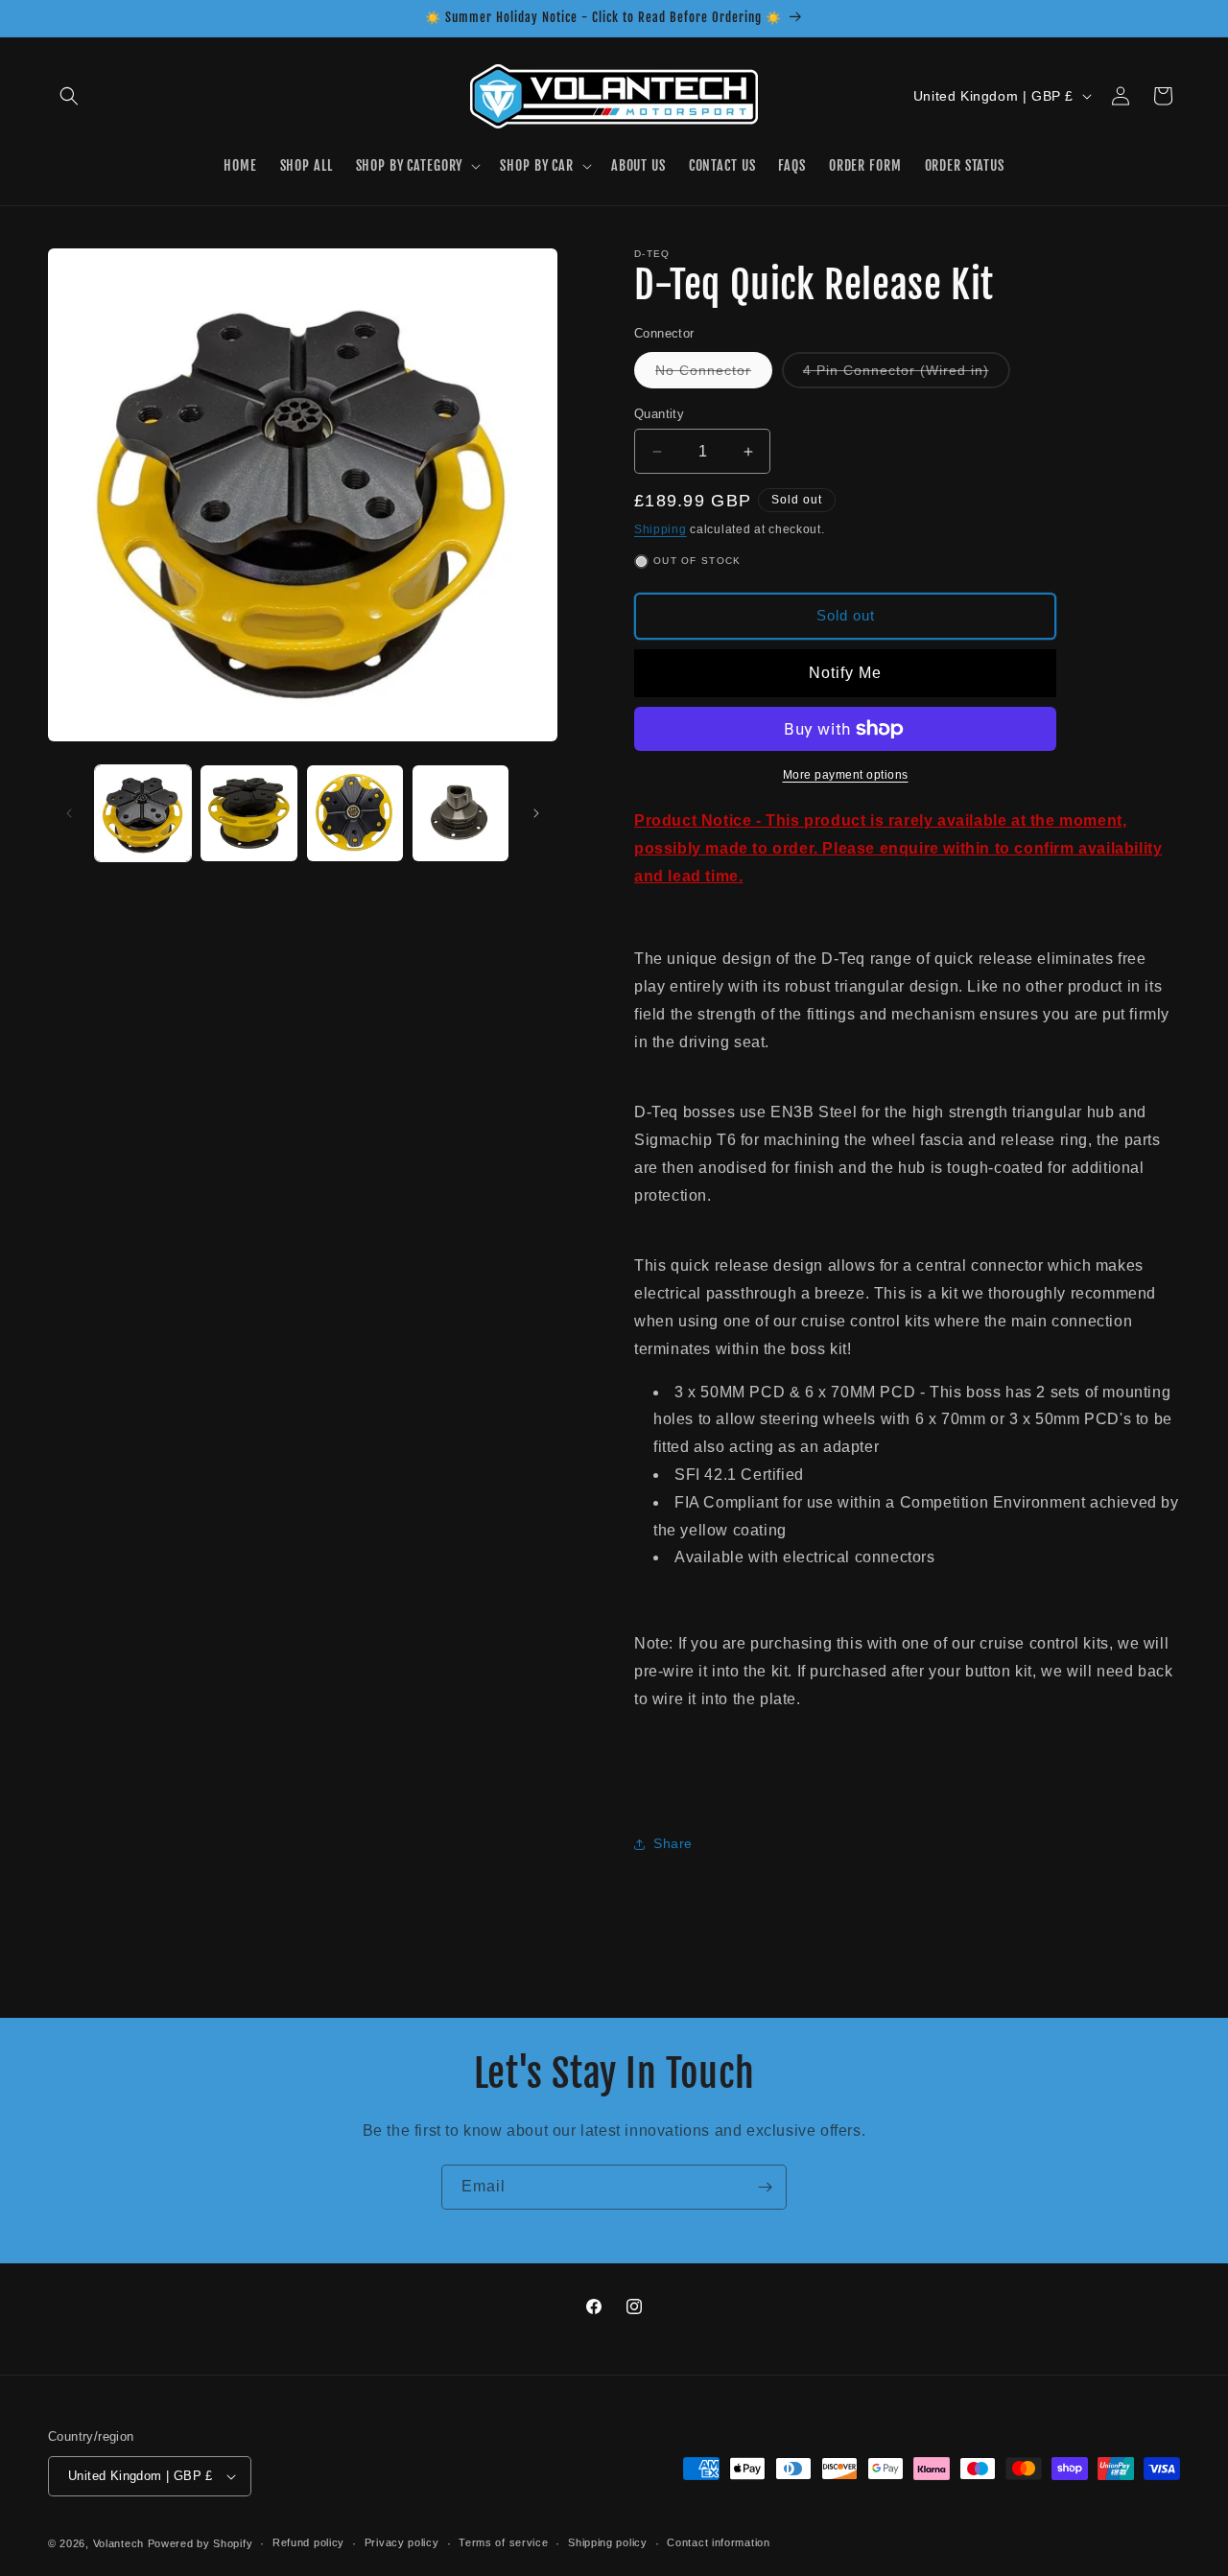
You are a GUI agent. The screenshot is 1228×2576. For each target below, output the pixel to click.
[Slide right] (536, 813)
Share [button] (673, 1843)
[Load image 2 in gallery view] (248, 813)
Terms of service (503, 2542)
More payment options (846, 775)
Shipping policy (608, 2542)
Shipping (661, 529)
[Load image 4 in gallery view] (460, 813)
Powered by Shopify (201, 2543)
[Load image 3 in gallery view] (355, 813)
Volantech (118, 2543)
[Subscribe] (765, 2187)
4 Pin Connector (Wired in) (907, 375)
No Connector (714, 375)
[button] (69, 96)
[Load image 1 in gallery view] (143, 813)
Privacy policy (402, 2542)
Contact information (718, 2542)
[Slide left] (69, 813)
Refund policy (308, 2542)
